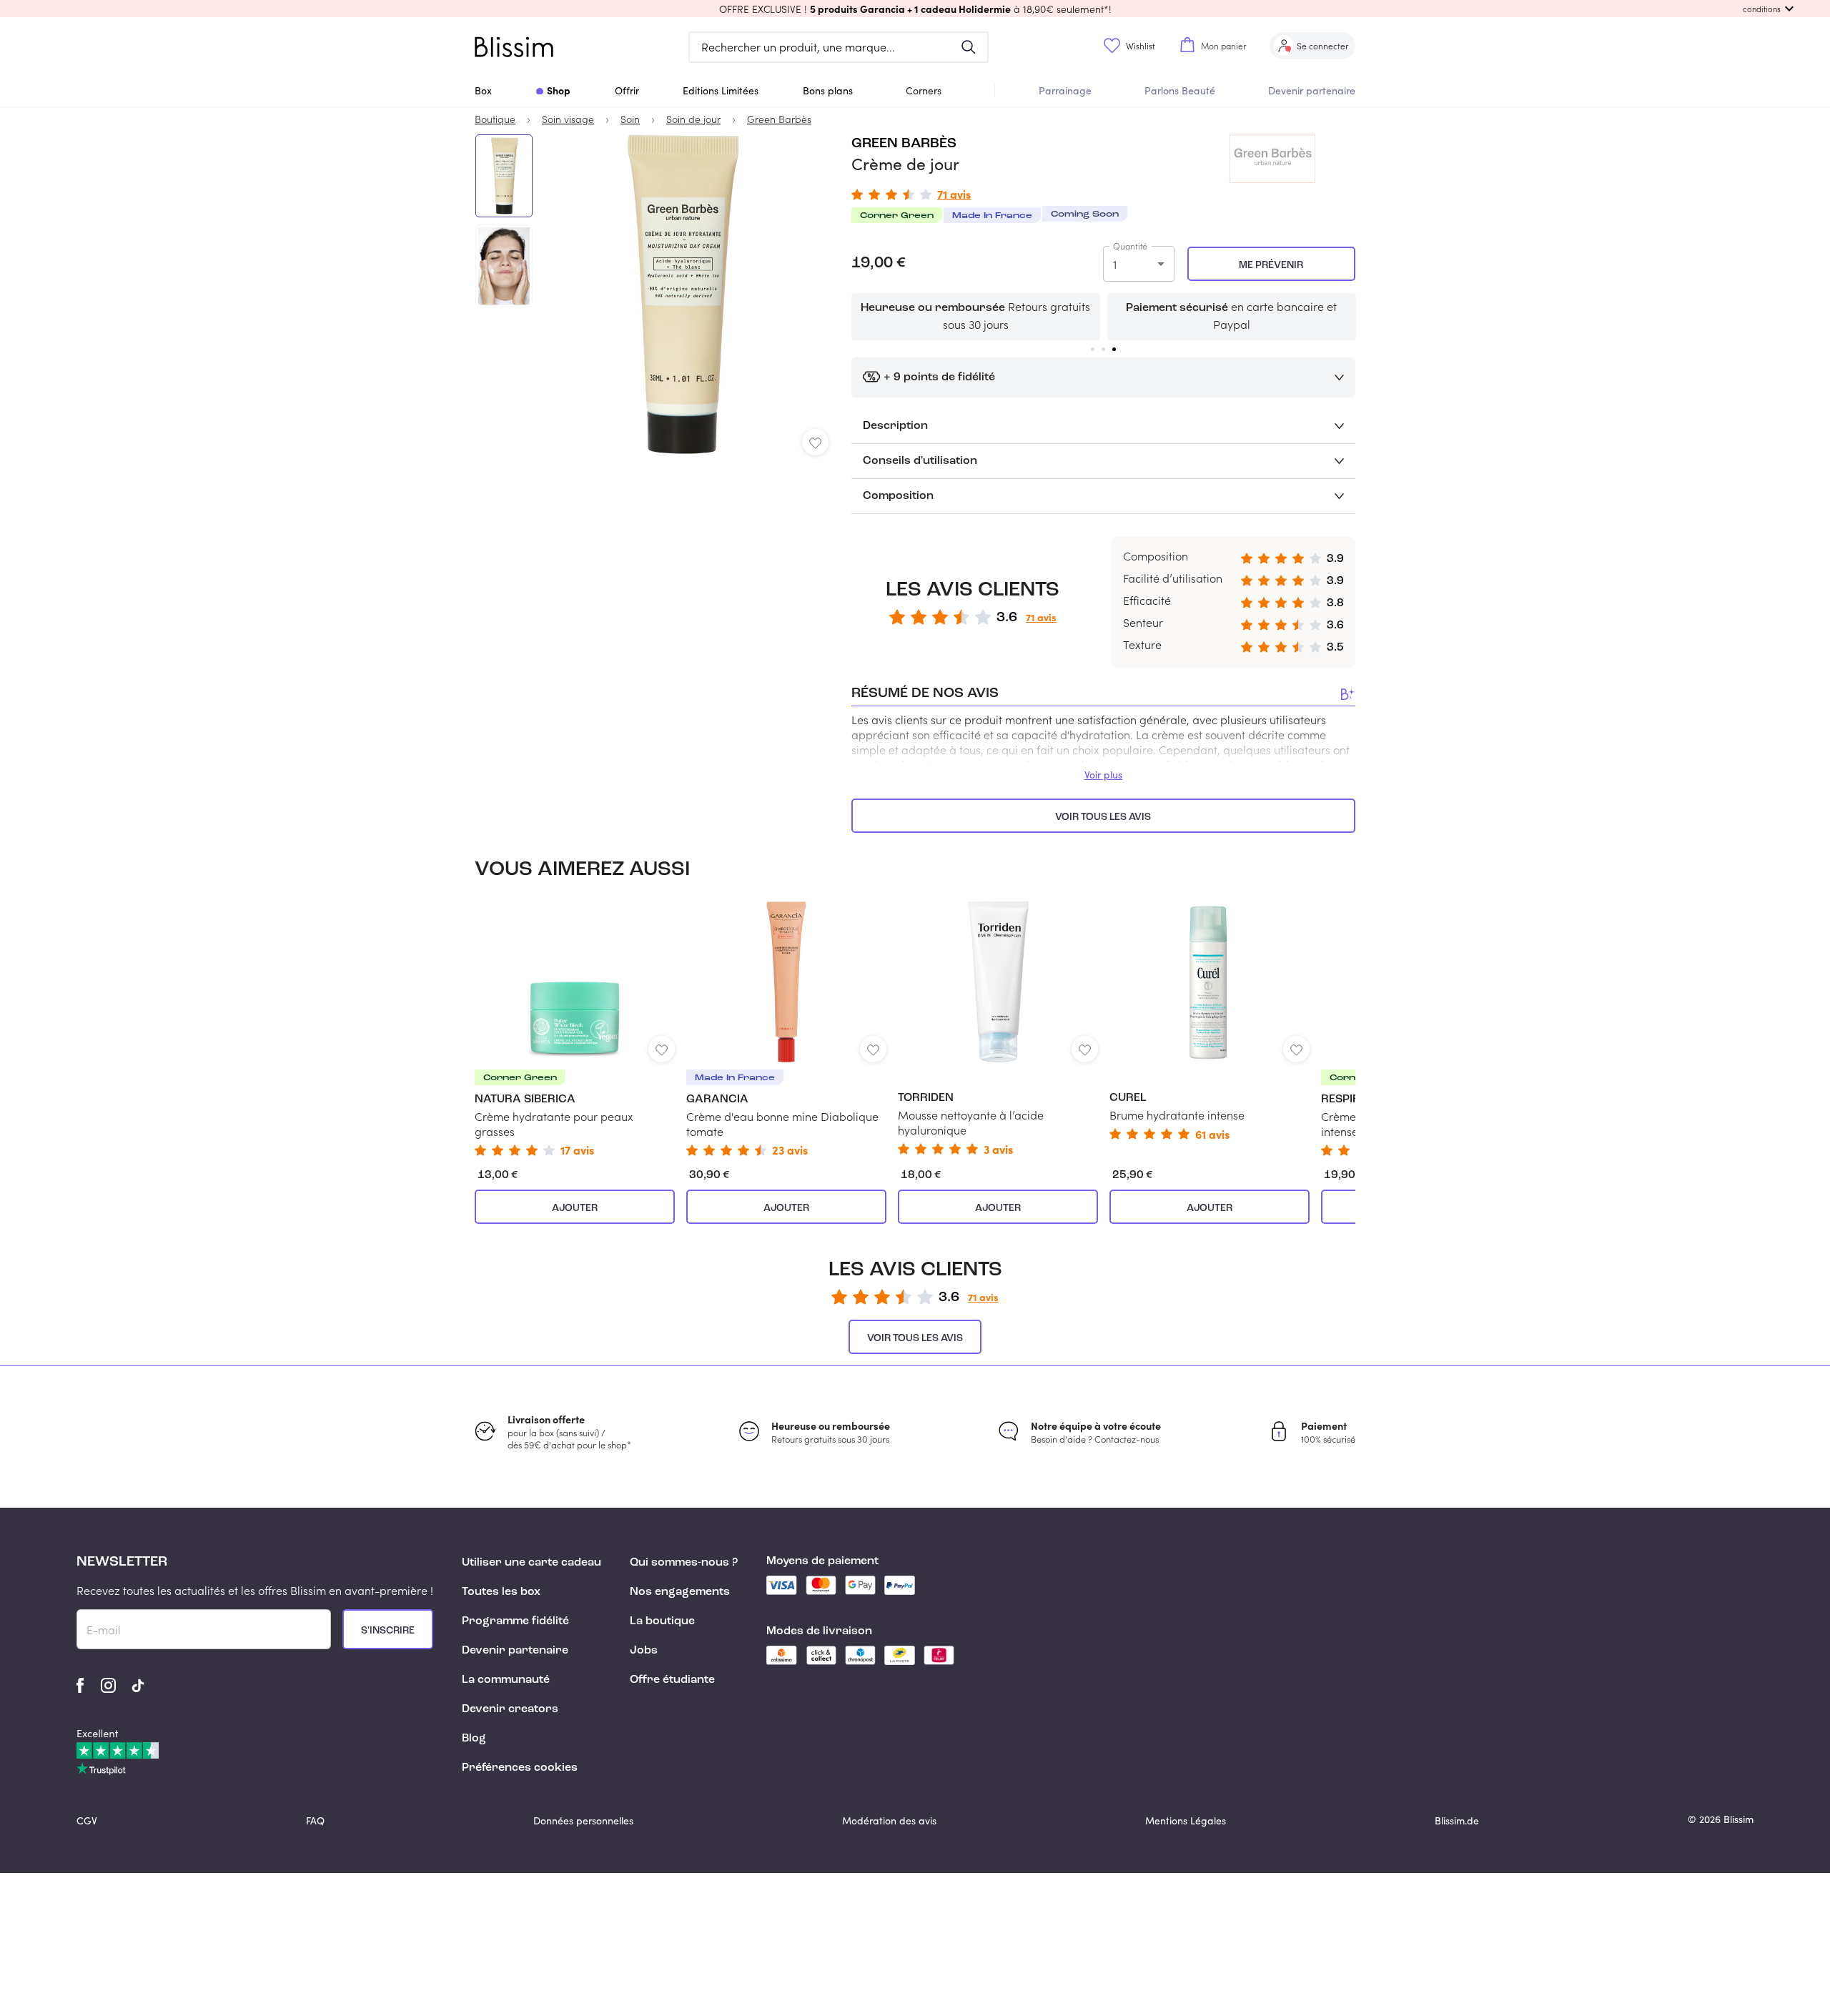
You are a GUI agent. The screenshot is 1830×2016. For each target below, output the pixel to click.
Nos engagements (680, 1592)
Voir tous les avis (1103, 817)
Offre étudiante (672, 1680)
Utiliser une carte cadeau (531, 1563)
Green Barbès (904, 144)
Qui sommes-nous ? (684, 1563)
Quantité (1130, 246)
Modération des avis (889, 1820)
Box (483, 90)
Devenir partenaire (1312, 90)
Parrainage (1065, 90)
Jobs (644, 1651)
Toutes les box (501, 1592)
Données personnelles (583, 1820)
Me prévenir (1271, 265)
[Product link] (575, 1029)
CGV (87, 1820)
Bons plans (828, 90)
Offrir (627, 90)
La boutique (662, 1621)
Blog (474, 1739)
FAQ (315, 1820)
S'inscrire (388, 1631)
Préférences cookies (520, 1768)
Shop (559, 90)
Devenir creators (510, 1709)
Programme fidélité (515, 1621)
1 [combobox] (1115, 264)
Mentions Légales (1186, 1820)
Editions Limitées (721, 90)
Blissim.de (1457, 1820)
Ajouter (575, 1208)
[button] (915, 9)
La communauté (506, 1680)
